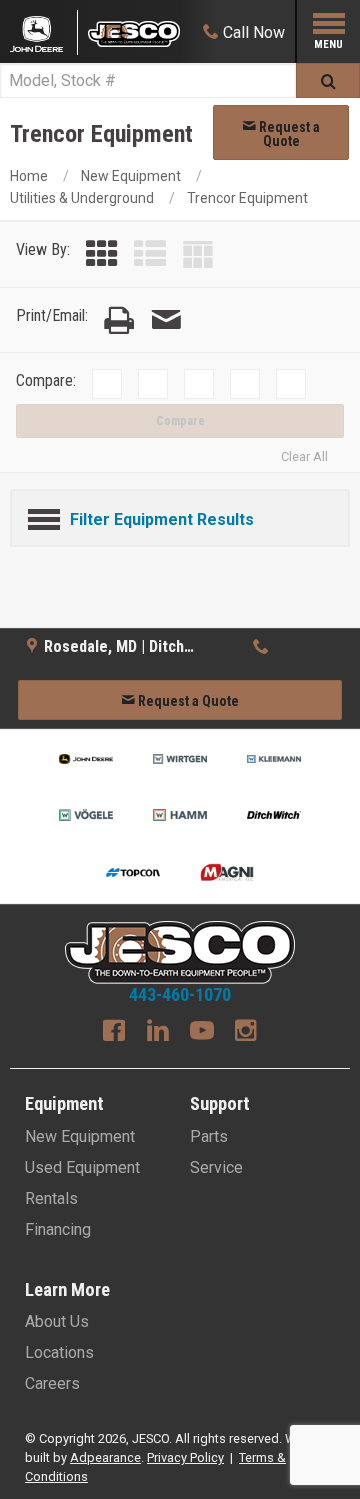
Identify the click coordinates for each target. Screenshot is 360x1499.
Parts (209, 1136)
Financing (58, 1229)
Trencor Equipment (247, 198)
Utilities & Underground (82, 198)
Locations (59, 1352)
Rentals (51, 1198)
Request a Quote (288, 134)
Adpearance (105, 1457)
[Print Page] (119, 320)
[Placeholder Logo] (44, 32)
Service (216, 1167)
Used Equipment (82, 1167)
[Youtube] (202, 1033)
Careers (52, 1383)
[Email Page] (166, 320)
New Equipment (131, 176)
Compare (180, 421)
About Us (57, 1321)
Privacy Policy (185, 1457)
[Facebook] (114, 1033)
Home (29, 176)
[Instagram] (246, 1033)
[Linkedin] (158, 1033)
